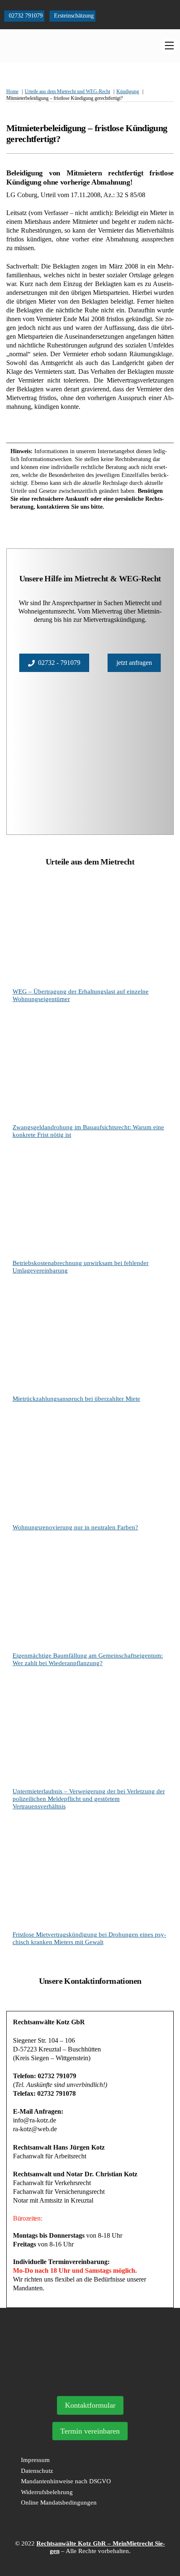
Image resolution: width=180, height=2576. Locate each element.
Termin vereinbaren (90, 2431)
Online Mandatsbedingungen (59, 2502)
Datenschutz (37, 2471)
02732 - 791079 (59, 663)
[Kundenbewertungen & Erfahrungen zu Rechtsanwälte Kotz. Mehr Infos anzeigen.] (90, 2379)
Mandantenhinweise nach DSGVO (66, 2481)
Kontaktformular (90, 2405)
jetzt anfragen (134, 663)
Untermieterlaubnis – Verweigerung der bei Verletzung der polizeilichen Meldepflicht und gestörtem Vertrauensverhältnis (89, 1799)
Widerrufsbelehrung (47, 2492)
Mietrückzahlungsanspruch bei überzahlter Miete (76, 1399)
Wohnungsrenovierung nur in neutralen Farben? (75, 1527)
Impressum (35, 2460)
